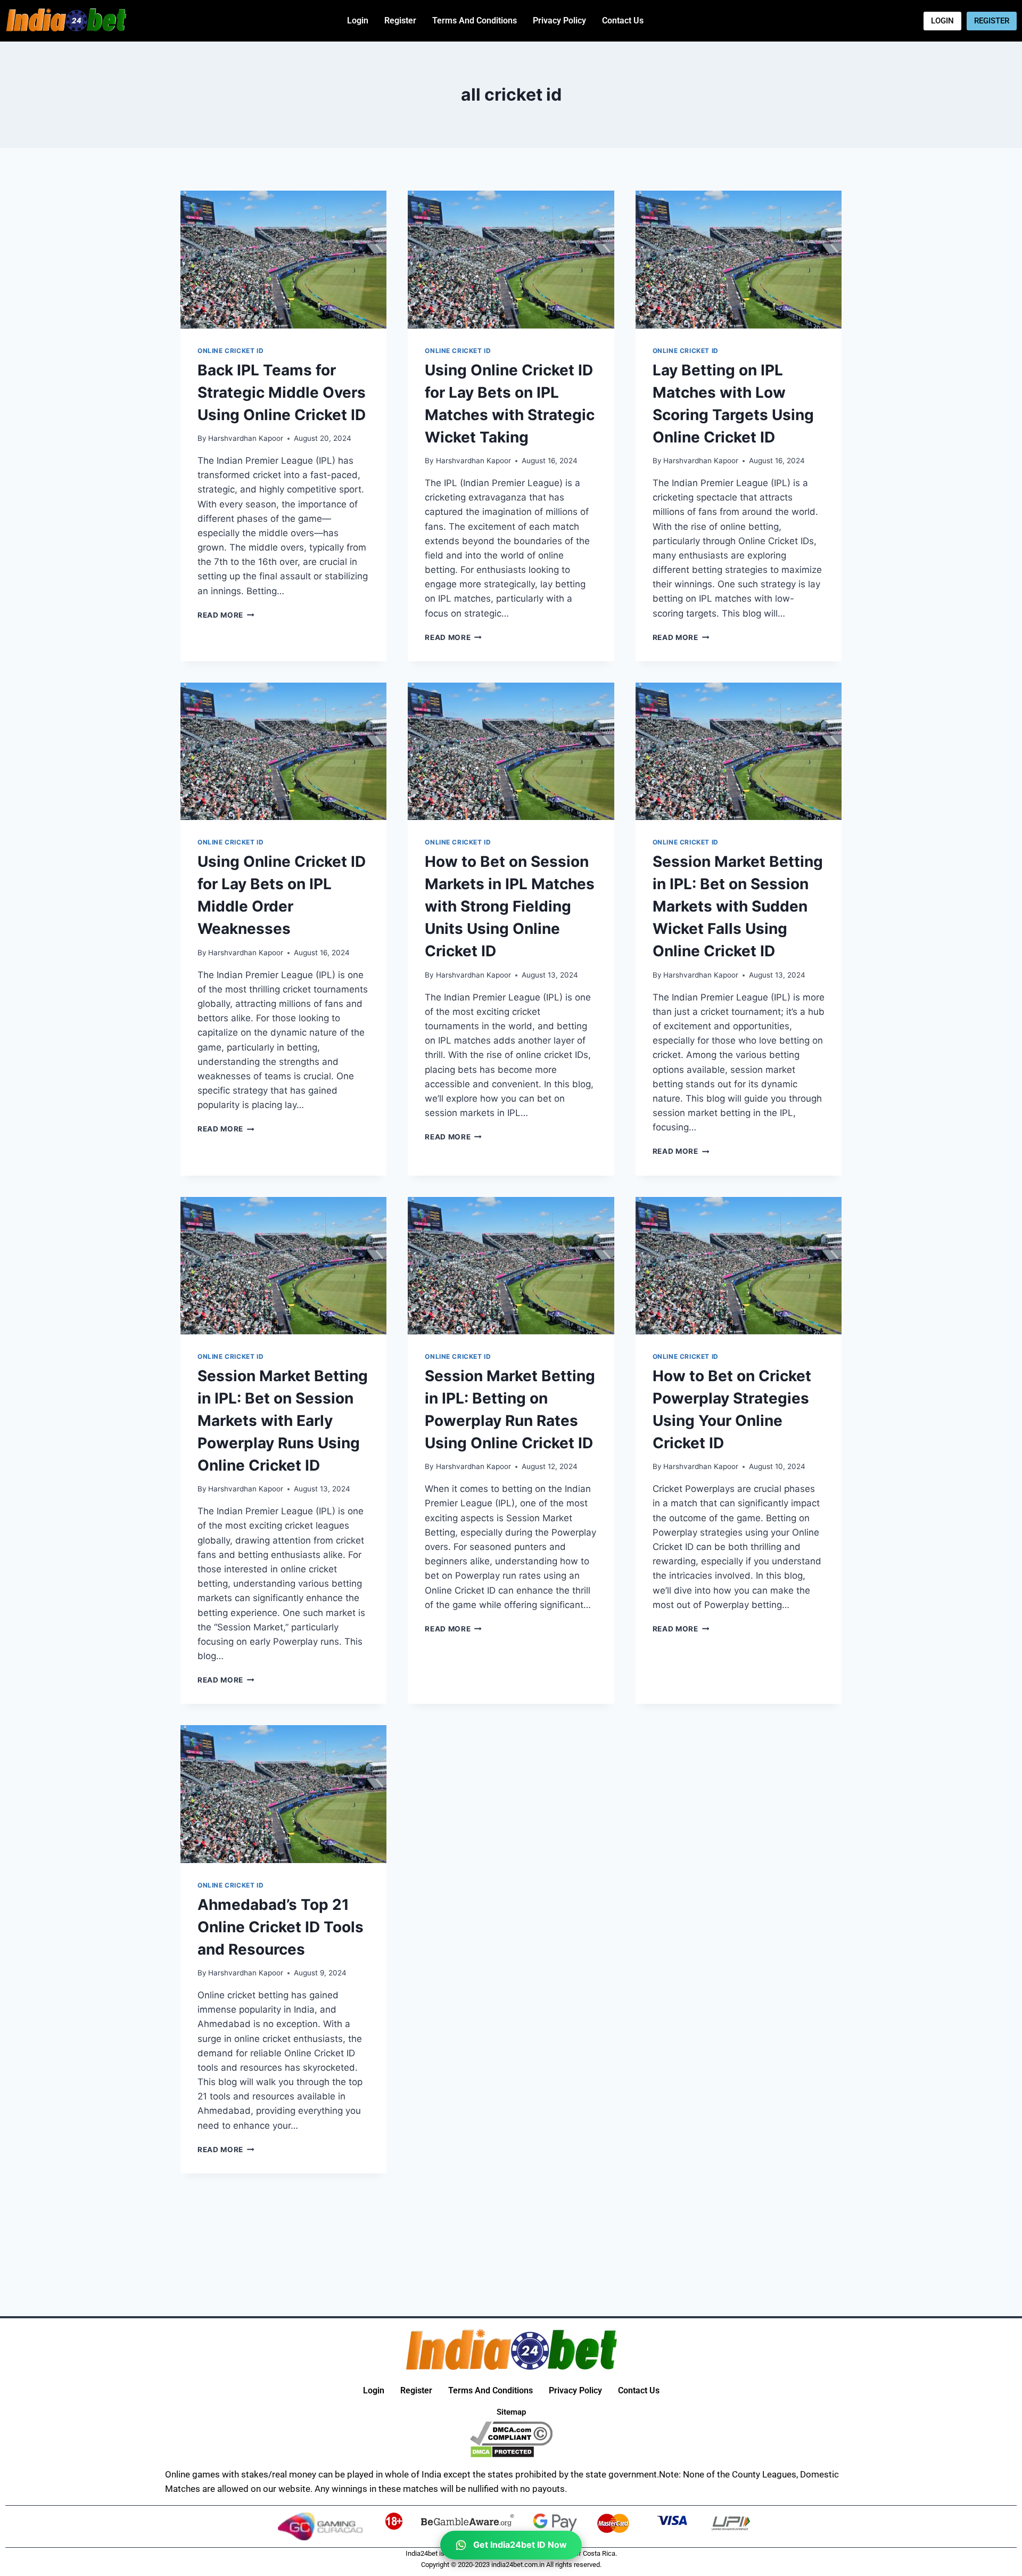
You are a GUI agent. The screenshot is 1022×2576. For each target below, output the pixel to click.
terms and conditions (475, 20)
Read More (226, 615)
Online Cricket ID (230, 351)
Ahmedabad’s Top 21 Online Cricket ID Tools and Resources (281, 1927)
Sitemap (511, 2412)
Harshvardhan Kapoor (246, 438)
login (358, 20)
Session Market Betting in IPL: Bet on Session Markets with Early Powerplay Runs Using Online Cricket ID (283, 1421)
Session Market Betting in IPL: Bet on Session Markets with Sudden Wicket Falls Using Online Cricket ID (738, 906)
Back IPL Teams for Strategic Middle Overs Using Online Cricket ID (282, 392)
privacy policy (559, 20)
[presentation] (283, 259)
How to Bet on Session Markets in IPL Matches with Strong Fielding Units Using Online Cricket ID (510, 906)
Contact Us (623, 20)
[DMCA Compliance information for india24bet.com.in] (511, 2434)
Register (400, 20)
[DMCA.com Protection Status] (511, 2452)
